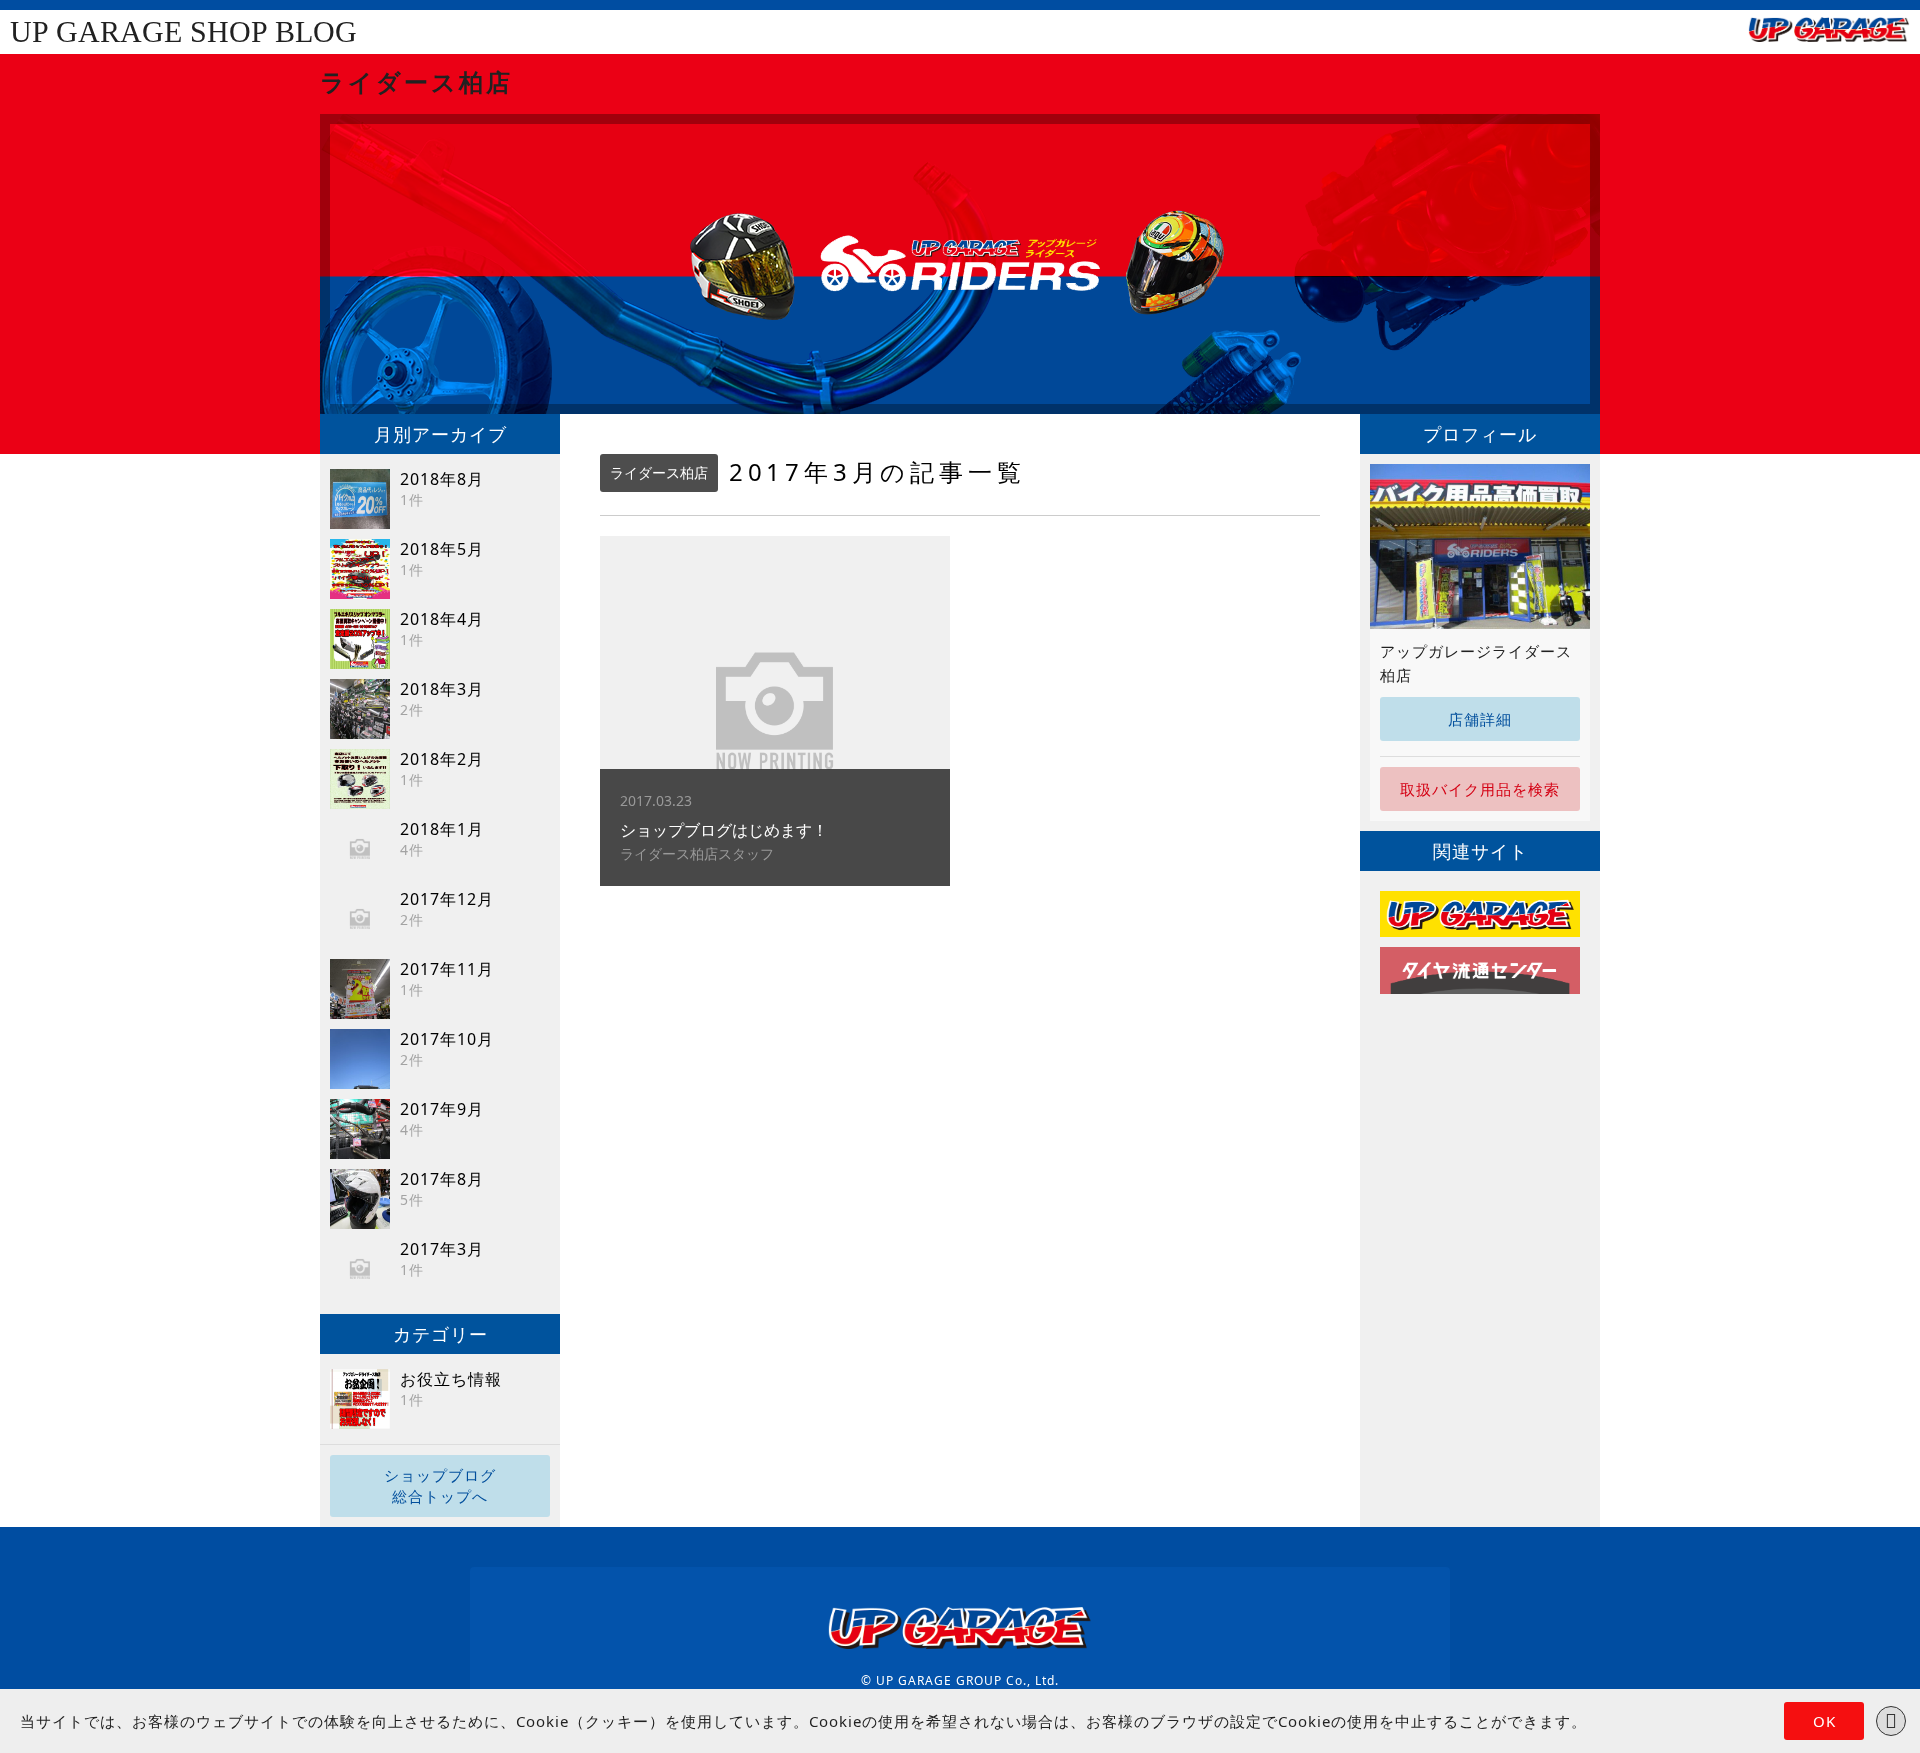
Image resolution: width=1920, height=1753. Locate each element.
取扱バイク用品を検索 (1480, 789)
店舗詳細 (1480, 719)
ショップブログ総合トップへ (440, 1485)
